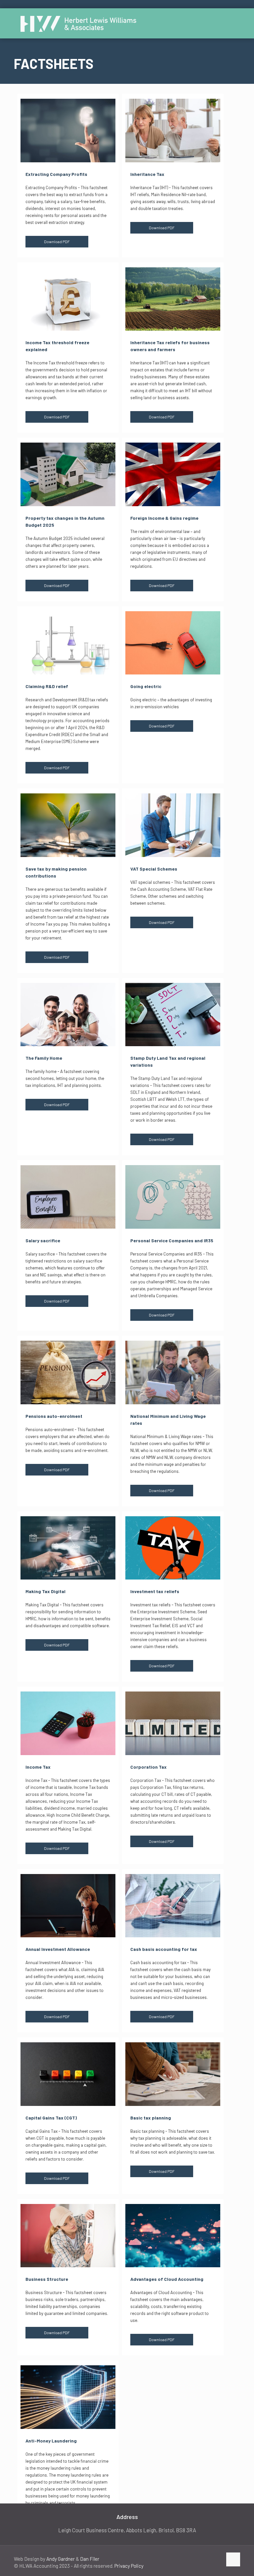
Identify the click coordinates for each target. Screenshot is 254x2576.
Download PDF (57, 241)
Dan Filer (90, 2559)
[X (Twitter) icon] (203, 2559)
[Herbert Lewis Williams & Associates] (78, 23)
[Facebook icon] (196, 2559)
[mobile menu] (230, 23)
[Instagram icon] (217, 2559)
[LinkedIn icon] (210, 2559)
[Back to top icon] (233, 2559)
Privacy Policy (129, 2566)
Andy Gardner (61, 2559)
